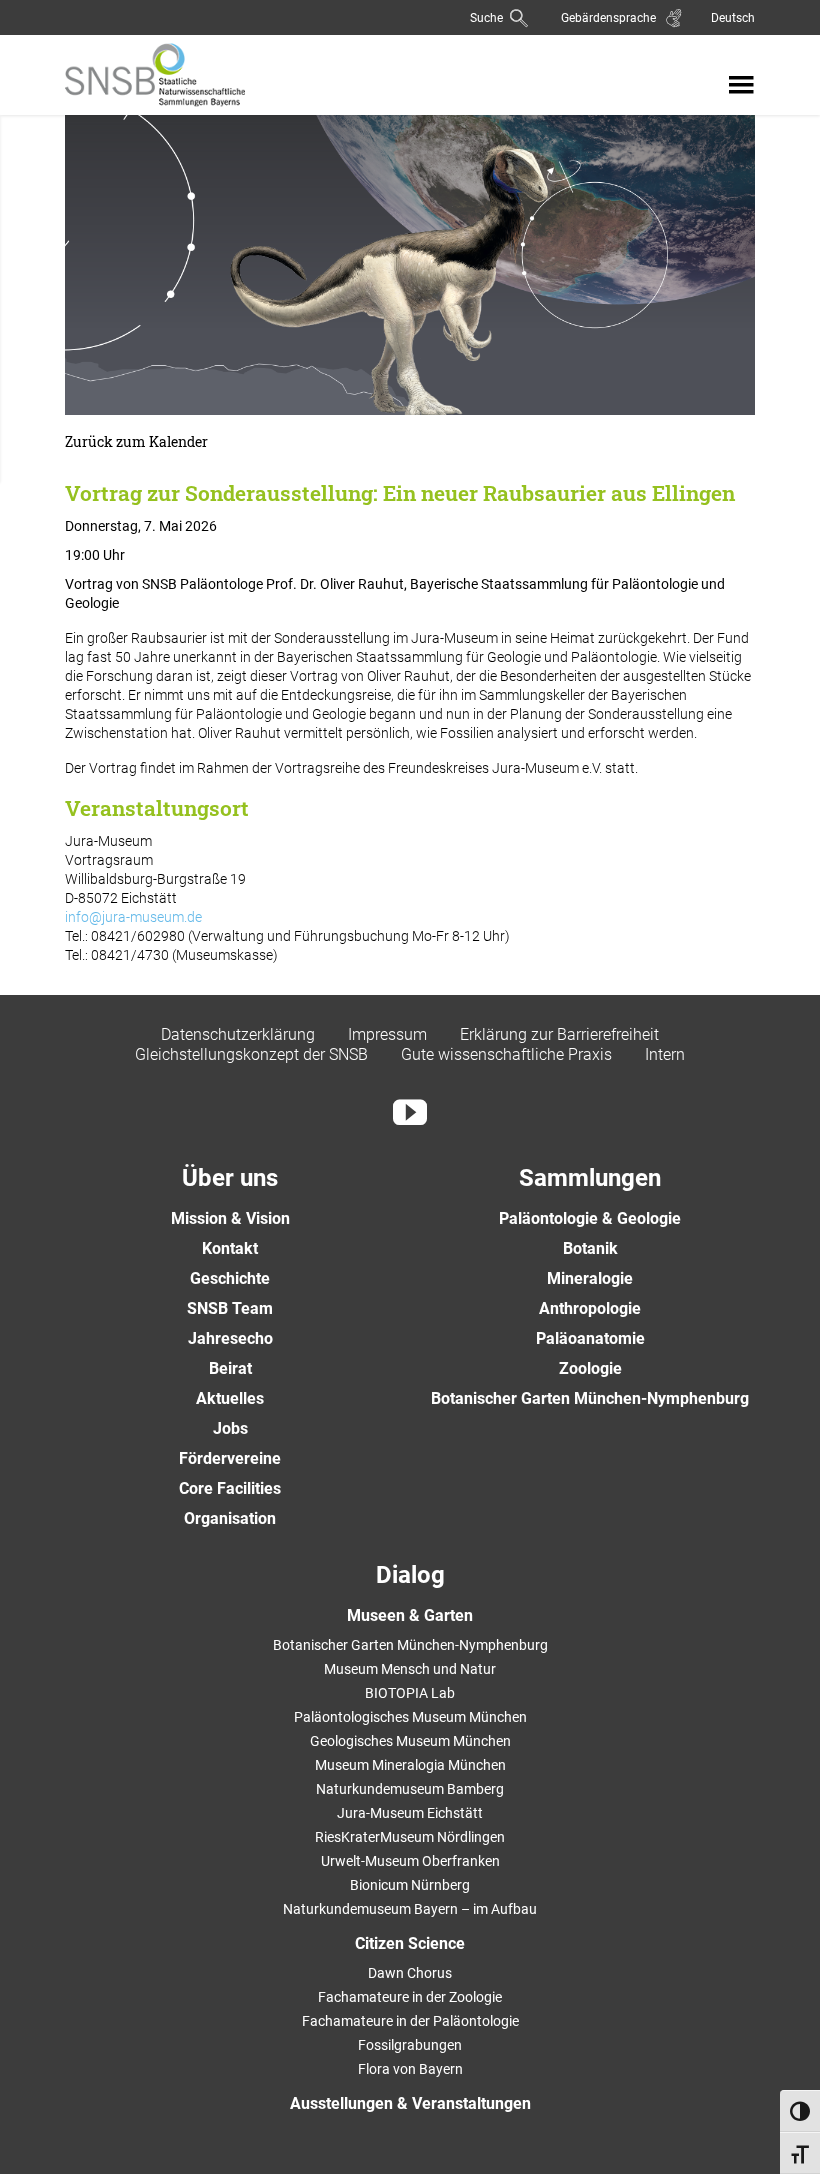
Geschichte (230, 1278)
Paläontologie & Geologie (590, 1218)
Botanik (590, 1248)
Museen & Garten (410, 1615)
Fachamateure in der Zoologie (410, 1997)
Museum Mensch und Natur (410, 1669)
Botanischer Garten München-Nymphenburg (590, 1398)
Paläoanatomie (590, 1338)
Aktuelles (230, 1398)
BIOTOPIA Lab (410, 1693)
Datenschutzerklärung (238, 1034)
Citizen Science (410, 1943)
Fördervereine (230, 1458)
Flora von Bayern (410, 2069)
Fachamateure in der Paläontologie (410, 2021)
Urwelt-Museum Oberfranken (410, 1861)
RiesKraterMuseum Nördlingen (410, 1837)
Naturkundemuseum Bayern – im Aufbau (410, 1909)
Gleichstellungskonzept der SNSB (251, 1054)
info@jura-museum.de (133, 917)
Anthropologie (590, 1308)
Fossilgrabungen (410, 2045)
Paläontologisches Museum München (410, 1717)
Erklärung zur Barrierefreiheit (559, 1034)
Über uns (230, 1178)
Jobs (230, 1428)
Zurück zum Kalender (136, 442)
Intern (665, 1054)
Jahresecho (230, 1338)
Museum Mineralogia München (410, 1765)
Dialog (410, 1575)
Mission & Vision (230, 1218)
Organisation (230, 1518)
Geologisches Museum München (410, 1741)
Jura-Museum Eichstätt (410, 1813)
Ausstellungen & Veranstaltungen (410, 2103)
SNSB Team (230, 1308)
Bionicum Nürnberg (410, 1885)
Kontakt (230, 1248)
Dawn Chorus (410, 1973)
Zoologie (590, 1368)
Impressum (387, 1034)
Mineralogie (590, 1278)
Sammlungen (590, 1178)
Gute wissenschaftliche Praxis (506, 1054)
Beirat (230, 1368)
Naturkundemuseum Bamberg (410, 1789)
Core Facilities (230, 1488)
